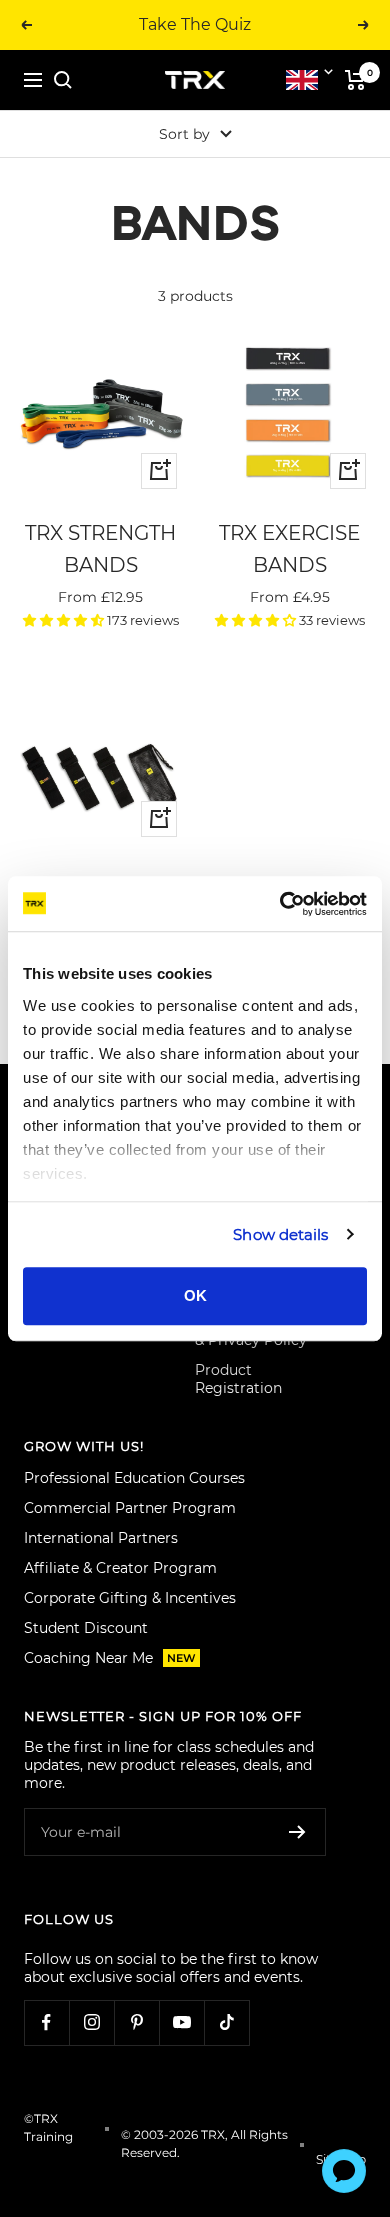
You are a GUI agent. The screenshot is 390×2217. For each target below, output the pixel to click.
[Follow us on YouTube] (181, 2022)
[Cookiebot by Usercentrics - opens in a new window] (280, 904)
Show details (280, 1234)
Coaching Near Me (110, 1658)
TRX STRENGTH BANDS (100, 549)
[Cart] (355, 80)
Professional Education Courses (134, 1478)
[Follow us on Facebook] (46, 2022)
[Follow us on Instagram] (91, 2022)
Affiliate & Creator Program (120, 1568)
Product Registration (238, 1379)
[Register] (297, 1832)
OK (195, 1295)
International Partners (101, 1538)
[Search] (63, 80)
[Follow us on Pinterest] (136, 2022)
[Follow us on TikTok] (226, 2022)
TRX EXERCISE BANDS (289, 549)
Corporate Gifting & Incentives (130, 1598)
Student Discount (86, 1628)
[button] (65, 620)
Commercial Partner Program (130, 1508)
